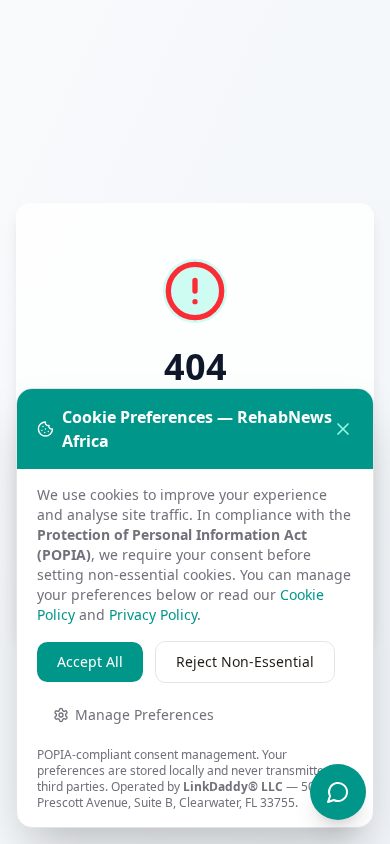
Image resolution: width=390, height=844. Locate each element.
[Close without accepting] (343, 429)
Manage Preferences (144, 714)
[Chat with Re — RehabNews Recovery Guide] (338, 792)
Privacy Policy (153, 614)
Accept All (90, 661)
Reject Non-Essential (245, 661)
